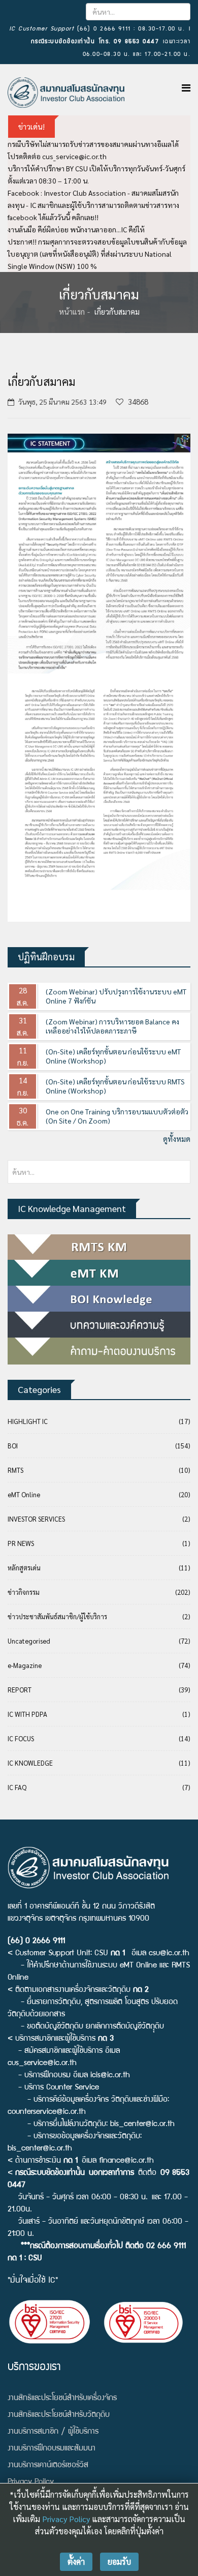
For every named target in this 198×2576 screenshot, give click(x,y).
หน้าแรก (72, 311)
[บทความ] (99, 1325)
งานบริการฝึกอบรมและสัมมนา (52, 2449)
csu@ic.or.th (169, 1954)
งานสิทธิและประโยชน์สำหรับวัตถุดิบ (59, 2415)
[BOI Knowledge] (99, 1299)
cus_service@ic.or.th (74, 156)
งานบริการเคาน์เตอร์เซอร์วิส (48, 2466)
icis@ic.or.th (110, 2076)
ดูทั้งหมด (177, 1139)
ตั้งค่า (76, 2562)
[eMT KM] (99, 1273)
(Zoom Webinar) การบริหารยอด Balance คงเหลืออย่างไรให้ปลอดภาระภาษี (112, 1026)
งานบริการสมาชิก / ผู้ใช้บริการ (53, 2432)
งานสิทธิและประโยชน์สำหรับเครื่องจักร (62, 2399)
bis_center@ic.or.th (142, 2125)
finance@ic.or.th (126, 2161)
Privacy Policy (66, 2519)
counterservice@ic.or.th (47, 2112)
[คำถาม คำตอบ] (99, 1351)
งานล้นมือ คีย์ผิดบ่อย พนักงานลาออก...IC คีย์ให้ (76, 229)
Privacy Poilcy (31, 2482)
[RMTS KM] (99, 1247)
